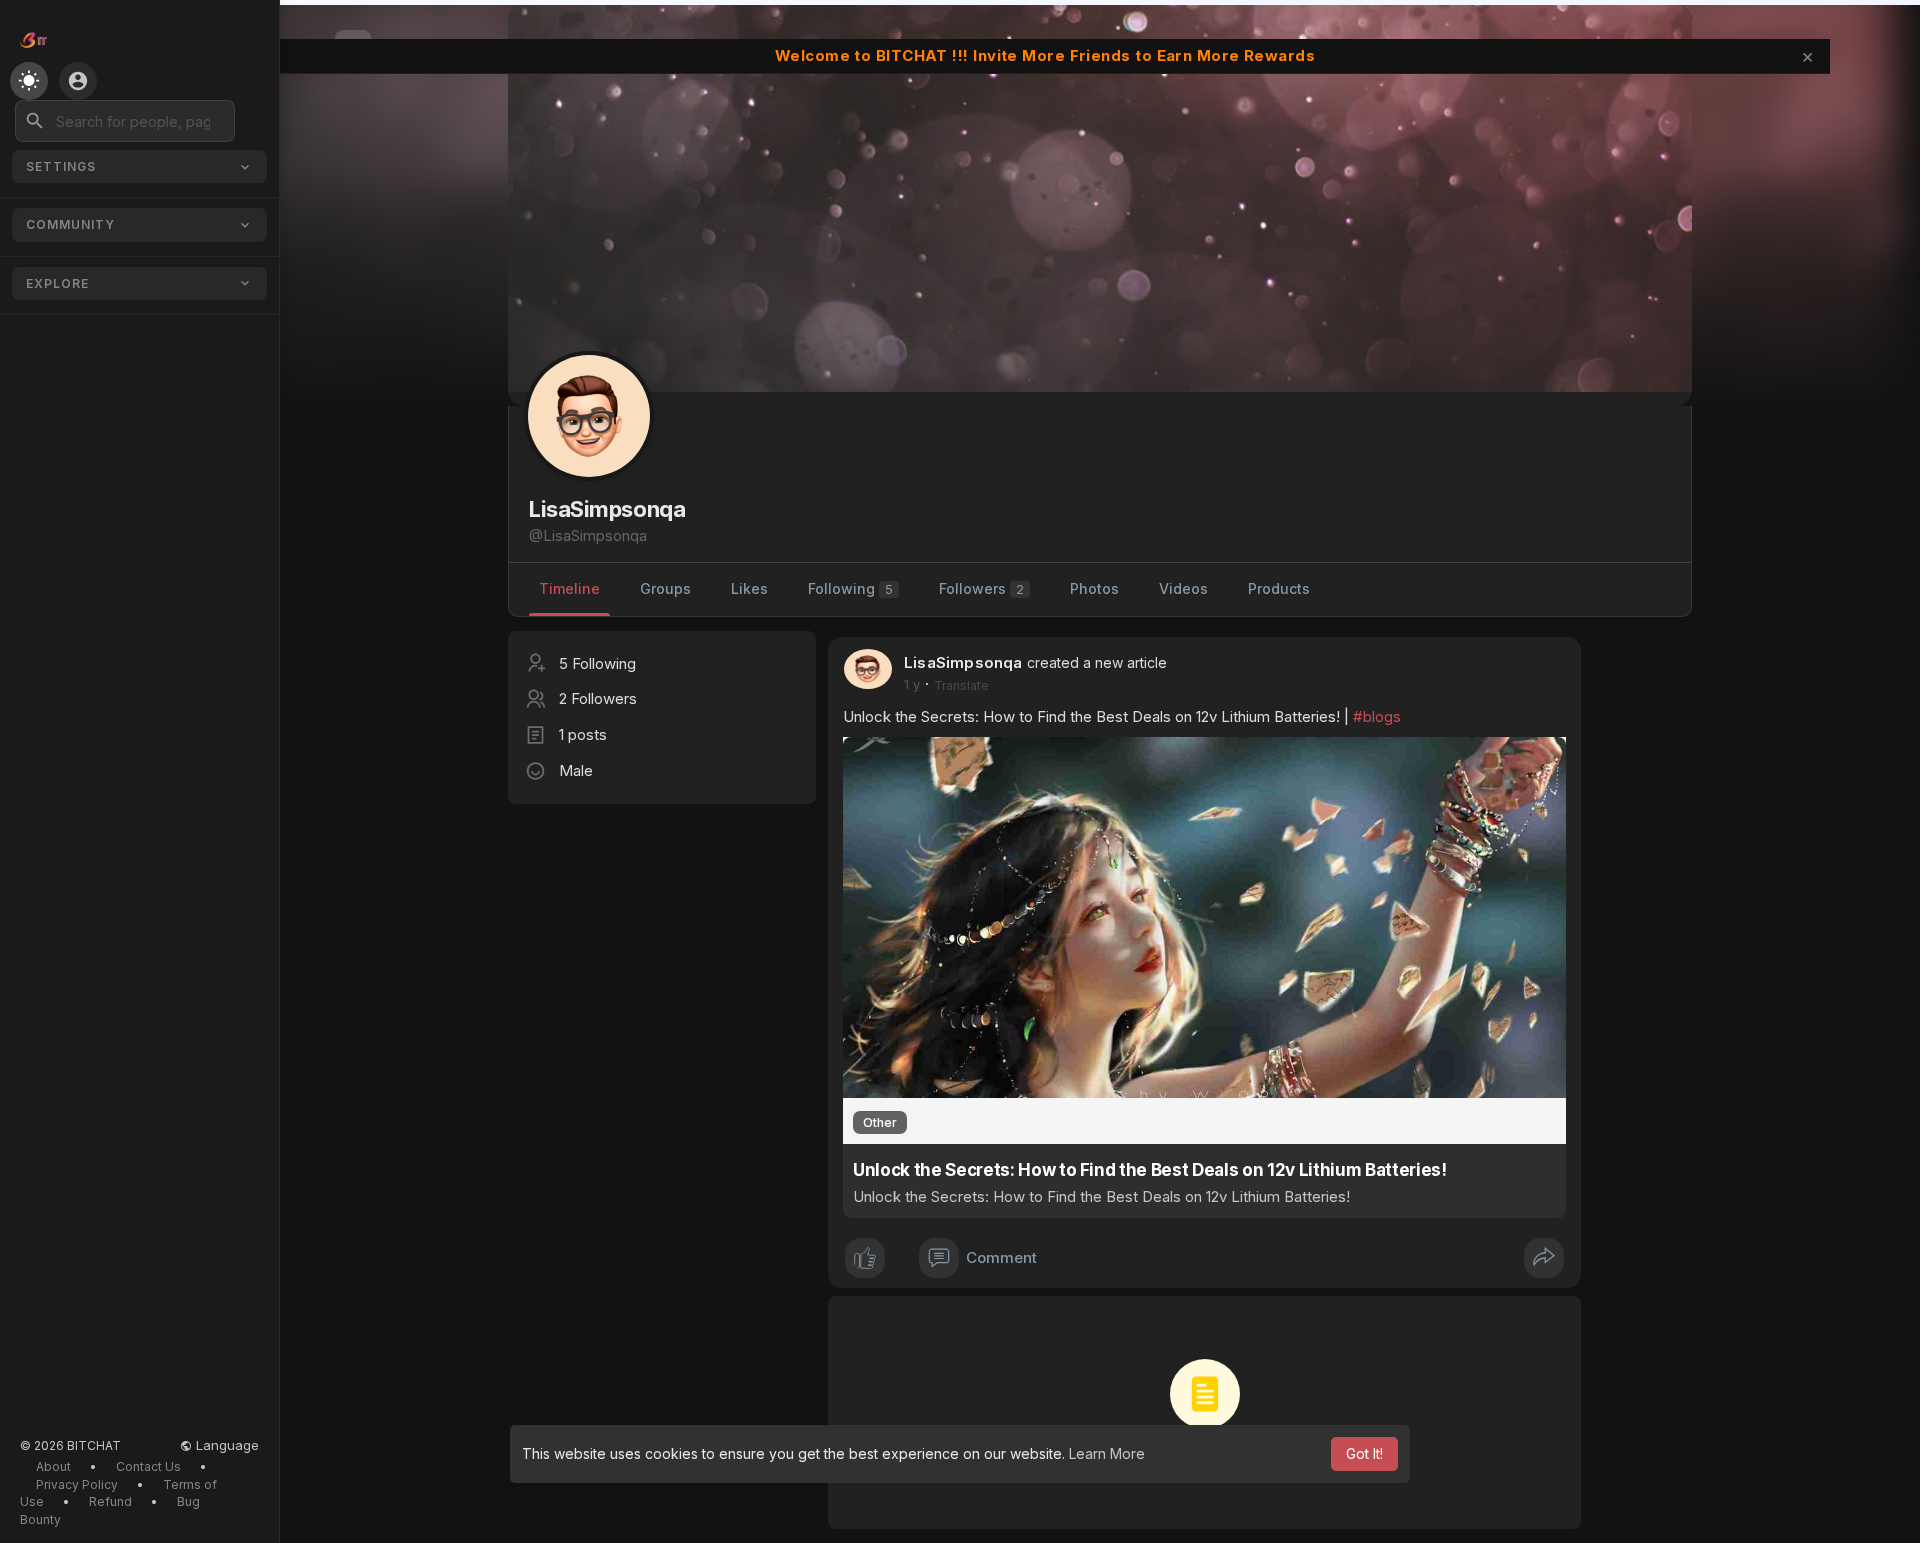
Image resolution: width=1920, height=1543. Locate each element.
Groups (665, 588)
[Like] (865, 1258)
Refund (110, 1501)
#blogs (1377, 716)
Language (225, 1445)
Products (1279, 588)
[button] (125, 121)
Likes (749, 588)
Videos (1183, 588)
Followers (981, 588)
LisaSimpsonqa (963, 662)
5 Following (597, 663)
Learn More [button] (1107, 1453)
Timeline (569, 588)
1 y (912, 684)
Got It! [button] (1364, 1453)
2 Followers (598, 698)
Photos (1094, 588)
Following (850, 588)
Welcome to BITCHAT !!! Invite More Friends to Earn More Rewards (1045, 55)
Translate (961, 685)
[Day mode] (29, 81)
